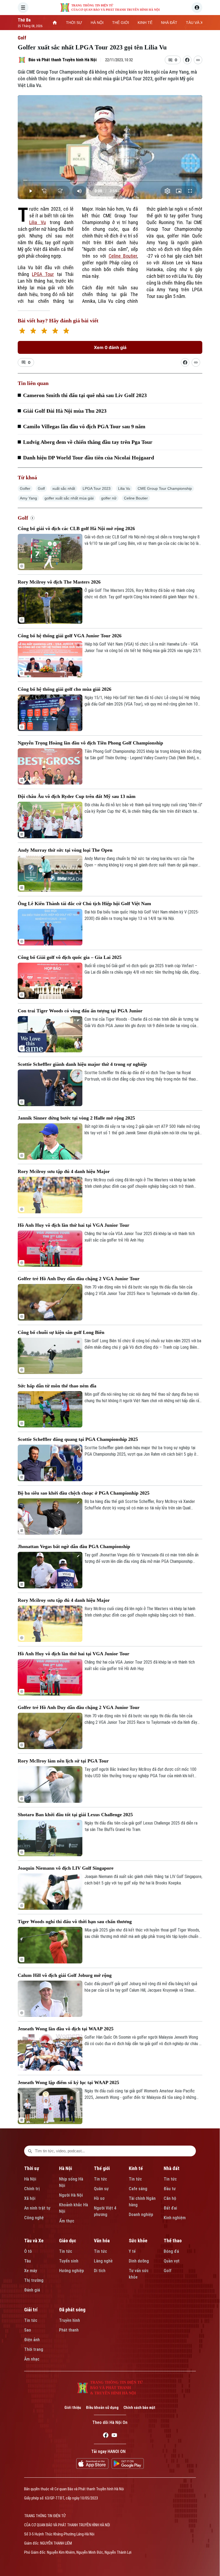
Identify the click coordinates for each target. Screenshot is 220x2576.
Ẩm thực (67, 2221)
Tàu (27, 2261)
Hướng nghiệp (71, 2271)
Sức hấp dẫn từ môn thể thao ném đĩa (57, 1386)
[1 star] (22, 331)
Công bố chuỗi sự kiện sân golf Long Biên (61, 1332)
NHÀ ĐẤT (169, 23)
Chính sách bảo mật (139, 2408)
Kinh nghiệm (175, 2218)
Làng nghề (103, 2261)
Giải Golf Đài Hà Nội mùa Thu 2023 (65, 411)
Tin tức (100, 2179)
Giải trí (31, 2310)
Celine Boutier (123, 256)
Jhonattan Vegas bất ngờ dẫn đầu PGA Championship (74, 1546)
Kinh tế (136, 2168)
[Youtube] (114, 2436)
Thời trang (34, 2349)
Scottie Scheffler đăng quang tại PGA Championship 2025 (78, 1439)
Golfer (25, 488)
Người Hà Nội (71, 2195)
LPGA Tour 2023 (97, 488)
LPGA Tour (43, 274)
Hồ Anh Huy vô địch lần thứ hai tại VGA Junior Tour (74, 1225)
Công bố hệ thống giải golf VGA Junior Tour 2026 (70, 636)
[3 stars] (44, 331)
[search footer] (30, 2151)
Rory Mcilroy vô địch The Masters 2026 (59, 582)
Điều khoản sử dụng (102, 2408)
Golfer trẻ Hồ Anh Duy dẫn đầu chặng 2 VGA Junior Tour (79, 1279)
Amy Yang (28, 498)
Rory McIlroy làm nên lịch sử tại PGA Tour (63, 1761)
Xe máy (31, 2271)
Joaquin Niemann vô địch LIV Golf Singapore (66, 1868)
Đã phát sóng (72, 2310)
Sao (28, 2330)
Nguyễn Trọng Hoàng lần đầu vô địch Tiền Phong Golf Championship (90, 743)
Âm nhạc (32, 2359)
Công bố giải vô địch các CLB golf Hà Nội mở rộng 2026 (76, 528)
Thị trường (34, 2280)
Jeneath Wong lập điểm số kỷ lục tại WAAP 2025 (68, 2082)
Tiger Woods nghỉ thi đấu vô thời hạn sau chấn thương (75, 1922)
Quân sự (101, 2189)
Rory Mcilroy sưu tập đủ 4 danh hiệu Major (64, 1171)
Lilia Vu (38, 222)
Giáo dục (68, 2241)
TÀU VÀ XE (196, 23)
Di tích (100, 2271)
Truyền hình (69, 2320)
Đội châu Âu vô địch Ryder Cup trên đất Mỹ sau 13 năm (77, 796)
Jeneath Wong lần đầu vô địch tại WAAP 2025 (66, 2029)
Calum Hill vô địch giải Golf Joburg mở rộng (65, 1975)
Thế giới (102, 2168)
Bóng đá (171, 2251)
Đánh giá (32, 2290)
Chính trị (32, 2189)
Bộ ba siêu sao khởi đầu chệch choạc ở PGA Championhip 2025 (84, 1493)
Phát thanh (69, 2330)
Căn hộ (170, 2198)
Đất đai (170, 2208)
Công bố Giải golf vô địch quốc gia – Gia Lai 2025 (70, 957)
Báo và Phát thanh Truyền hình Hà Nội (63, 60)
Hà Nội (30, 2179)
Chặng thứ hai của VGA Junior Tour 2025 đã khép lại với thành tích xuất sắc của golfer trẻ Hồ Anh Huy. (140, 1237)
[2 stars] (33, 331)
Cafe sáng (138, 2189)
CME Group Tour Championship (165, 488)
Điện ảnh (32, 2340)
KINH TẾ (145, 23)
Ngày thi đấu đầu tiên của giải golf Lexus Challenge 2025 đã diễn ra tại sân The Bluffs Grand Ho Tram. (141, 1826)
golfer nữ (109, 498)
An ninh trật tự (37, 2208)
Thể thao (173, 2241)
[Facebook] (106, 2436)
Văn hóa (102, 2241)
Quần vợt (172, 2261)
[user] (197, 8)
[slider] (110, 180)
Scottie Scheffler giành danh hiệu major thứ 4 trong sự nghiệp (82, 1064)
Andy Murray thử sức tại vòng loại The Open (65, 850)
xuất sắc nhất (64, 488)
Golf (22, 38)
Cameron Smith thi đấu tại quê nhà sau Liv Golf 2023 (85, 395)
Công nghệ (34, 2218)
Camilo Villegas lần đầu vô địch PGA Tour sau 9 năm (84, 426)
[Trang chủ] (55, 23)
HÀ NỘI (97, 23)
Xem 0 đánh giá (110, 347)
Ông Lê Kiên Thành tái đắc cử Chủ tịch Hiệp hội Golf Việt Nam (84, 904)
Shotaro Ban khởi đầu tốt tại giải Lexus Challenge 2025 (75, 1815)
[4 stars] (55, 331)
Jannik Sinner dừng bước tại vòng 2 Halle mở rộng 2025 (76, 1118)
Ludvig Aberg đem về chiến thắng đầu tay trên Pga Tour (88, 442)
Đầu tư (170, 2189)
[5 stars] (66, 331)
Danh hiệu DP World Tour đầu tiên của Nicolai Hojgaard (89, 458)
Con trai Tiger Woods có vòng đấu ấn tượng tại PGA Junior (80, 1011)
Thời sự (32, 2168)
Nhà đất (172, 2168)
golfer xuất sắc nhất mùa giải (69, 498)
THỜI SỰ (74, 23)
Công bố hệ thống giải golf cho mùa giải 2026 (65, 689)
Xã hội (30, 2198)
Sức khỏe (138, 2241)
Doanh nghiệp (141, 2215)
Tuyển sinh (69, 2261)
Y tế (132, 2251)
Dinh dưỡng (139, 2261)
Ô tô (28, 2251)
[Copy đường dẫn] (198, 60)
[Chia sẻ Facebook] (187, 60)
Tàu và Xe (34, 2241)
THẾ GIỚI (121, 23)
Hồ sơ (99, 2198)
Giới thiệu (73, 2408)
